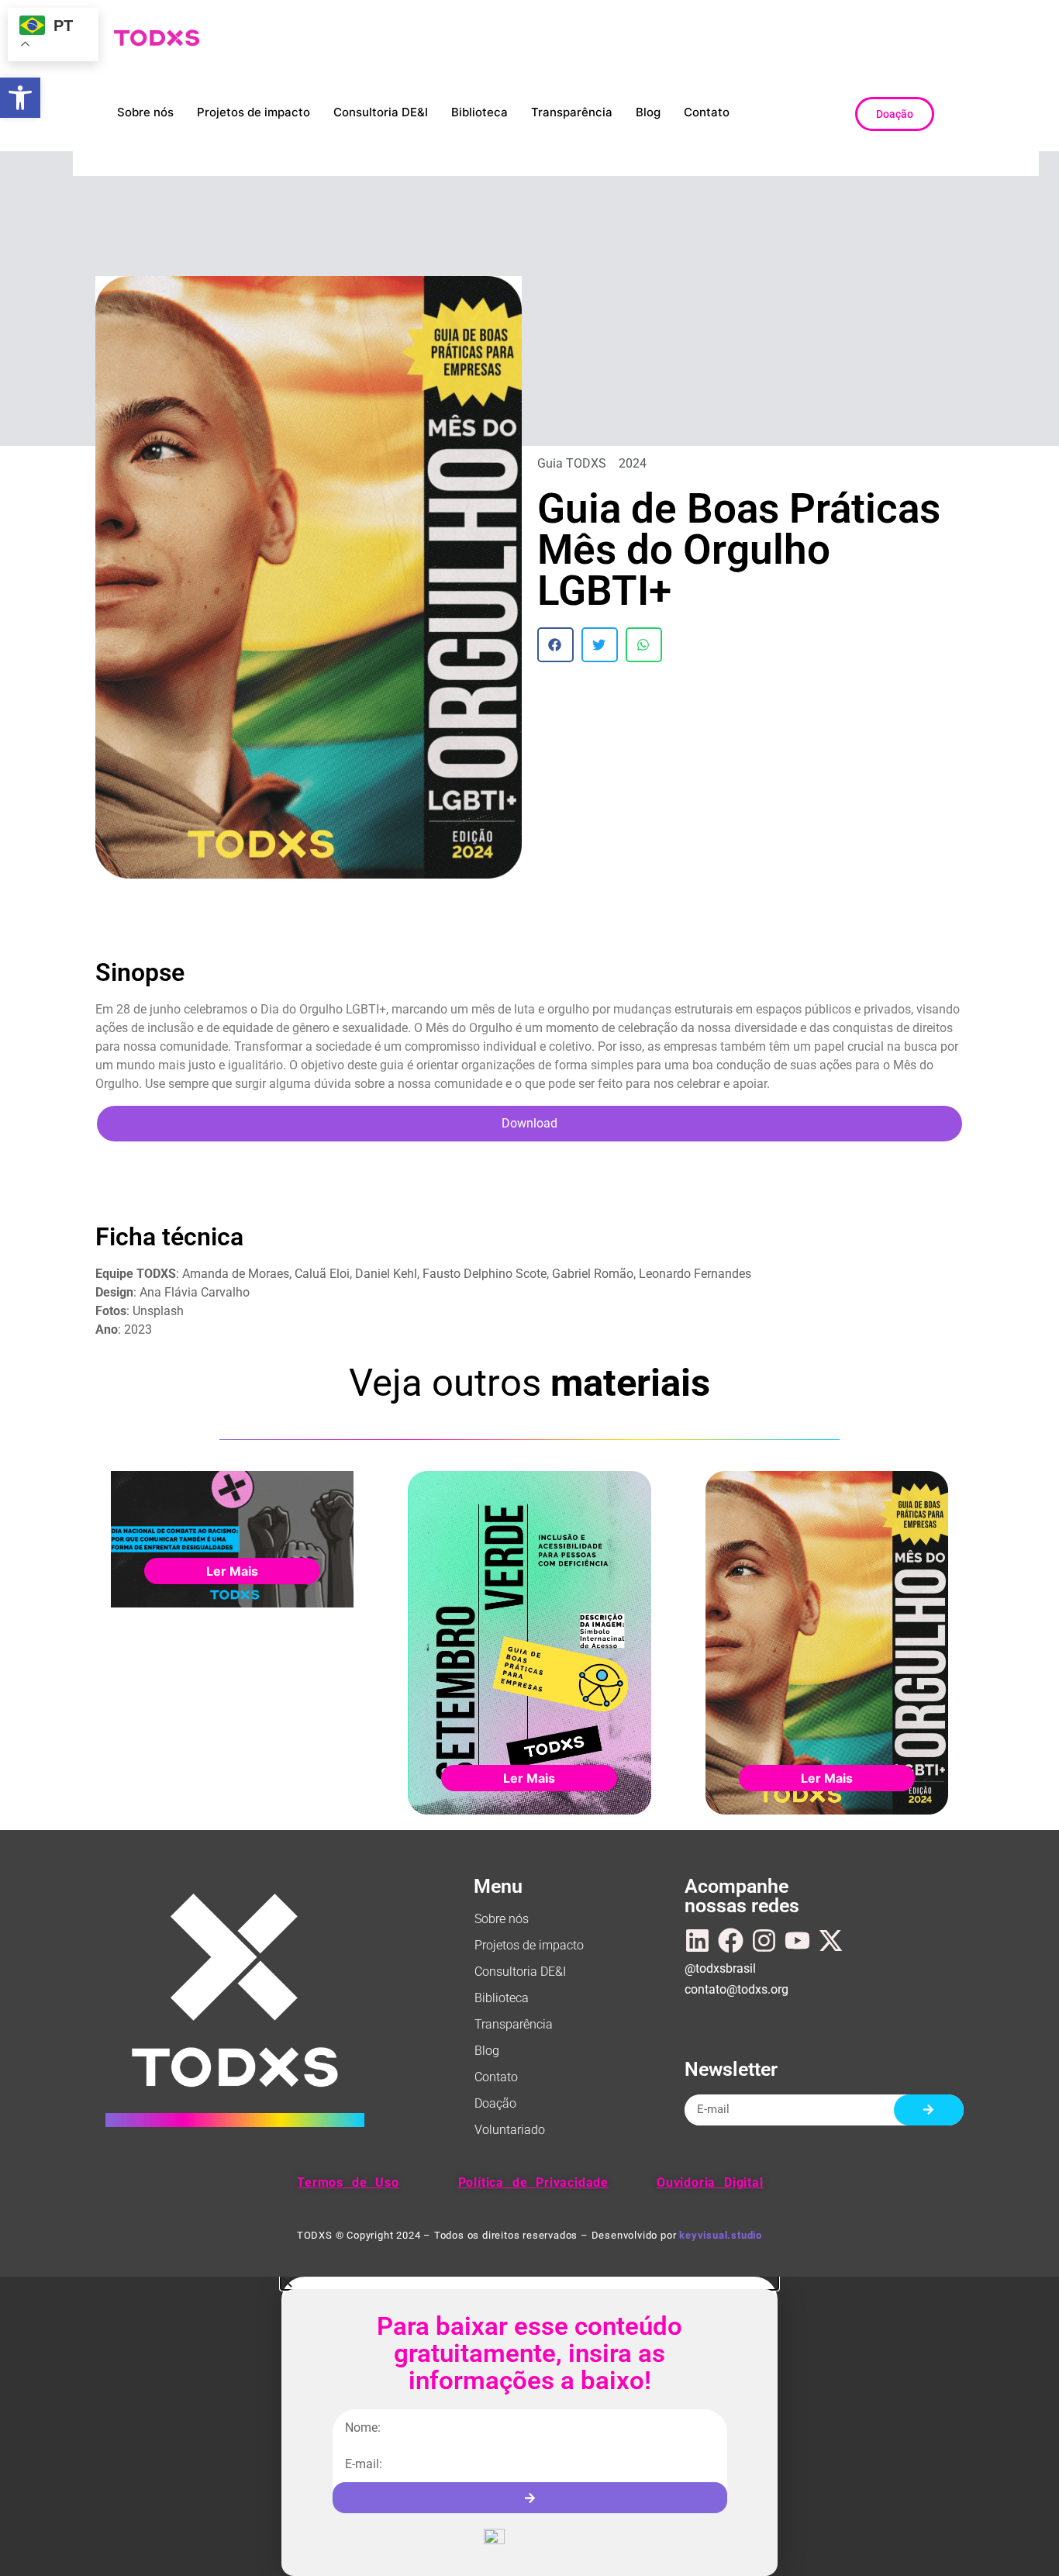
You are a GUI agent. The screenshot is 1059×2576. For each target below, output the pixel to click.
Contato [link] (707, 112)
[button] (555, 645)
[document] (529, 2426)
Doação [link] (495, 2103)
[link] (20, 98)
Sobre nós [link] (145, 112)
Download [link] (529, 1123)
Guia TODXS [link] (572, 463)
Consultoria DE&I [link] (381, 112)
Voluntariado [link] (510, 2130)
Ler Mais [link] (232, 1571)
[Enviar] (929, 2110)
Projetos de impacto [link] (254, 112)
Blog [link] (648, 112)
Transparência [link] (572, 112)
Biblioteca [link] (479, 112)
